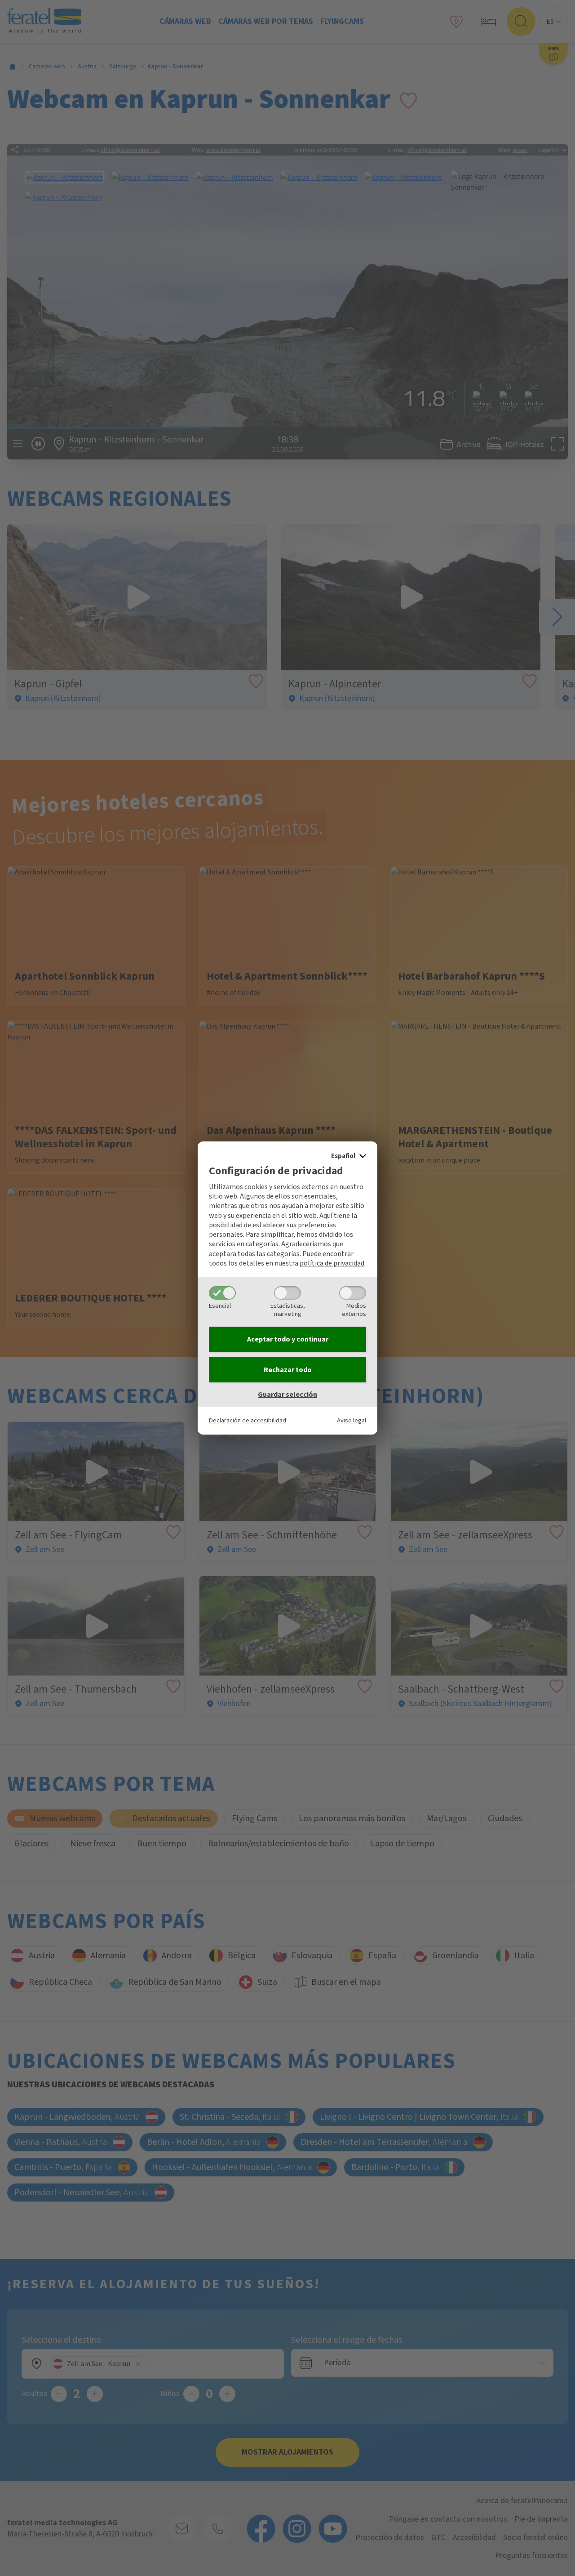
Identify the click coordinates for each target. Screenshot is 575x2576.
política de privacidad (332, 1263)
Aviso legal (352, 1420)
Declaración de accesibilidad (248, 1420)
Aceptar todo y (288, 1339)
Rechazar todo (288, 1370)
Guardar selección (287, 1395)
